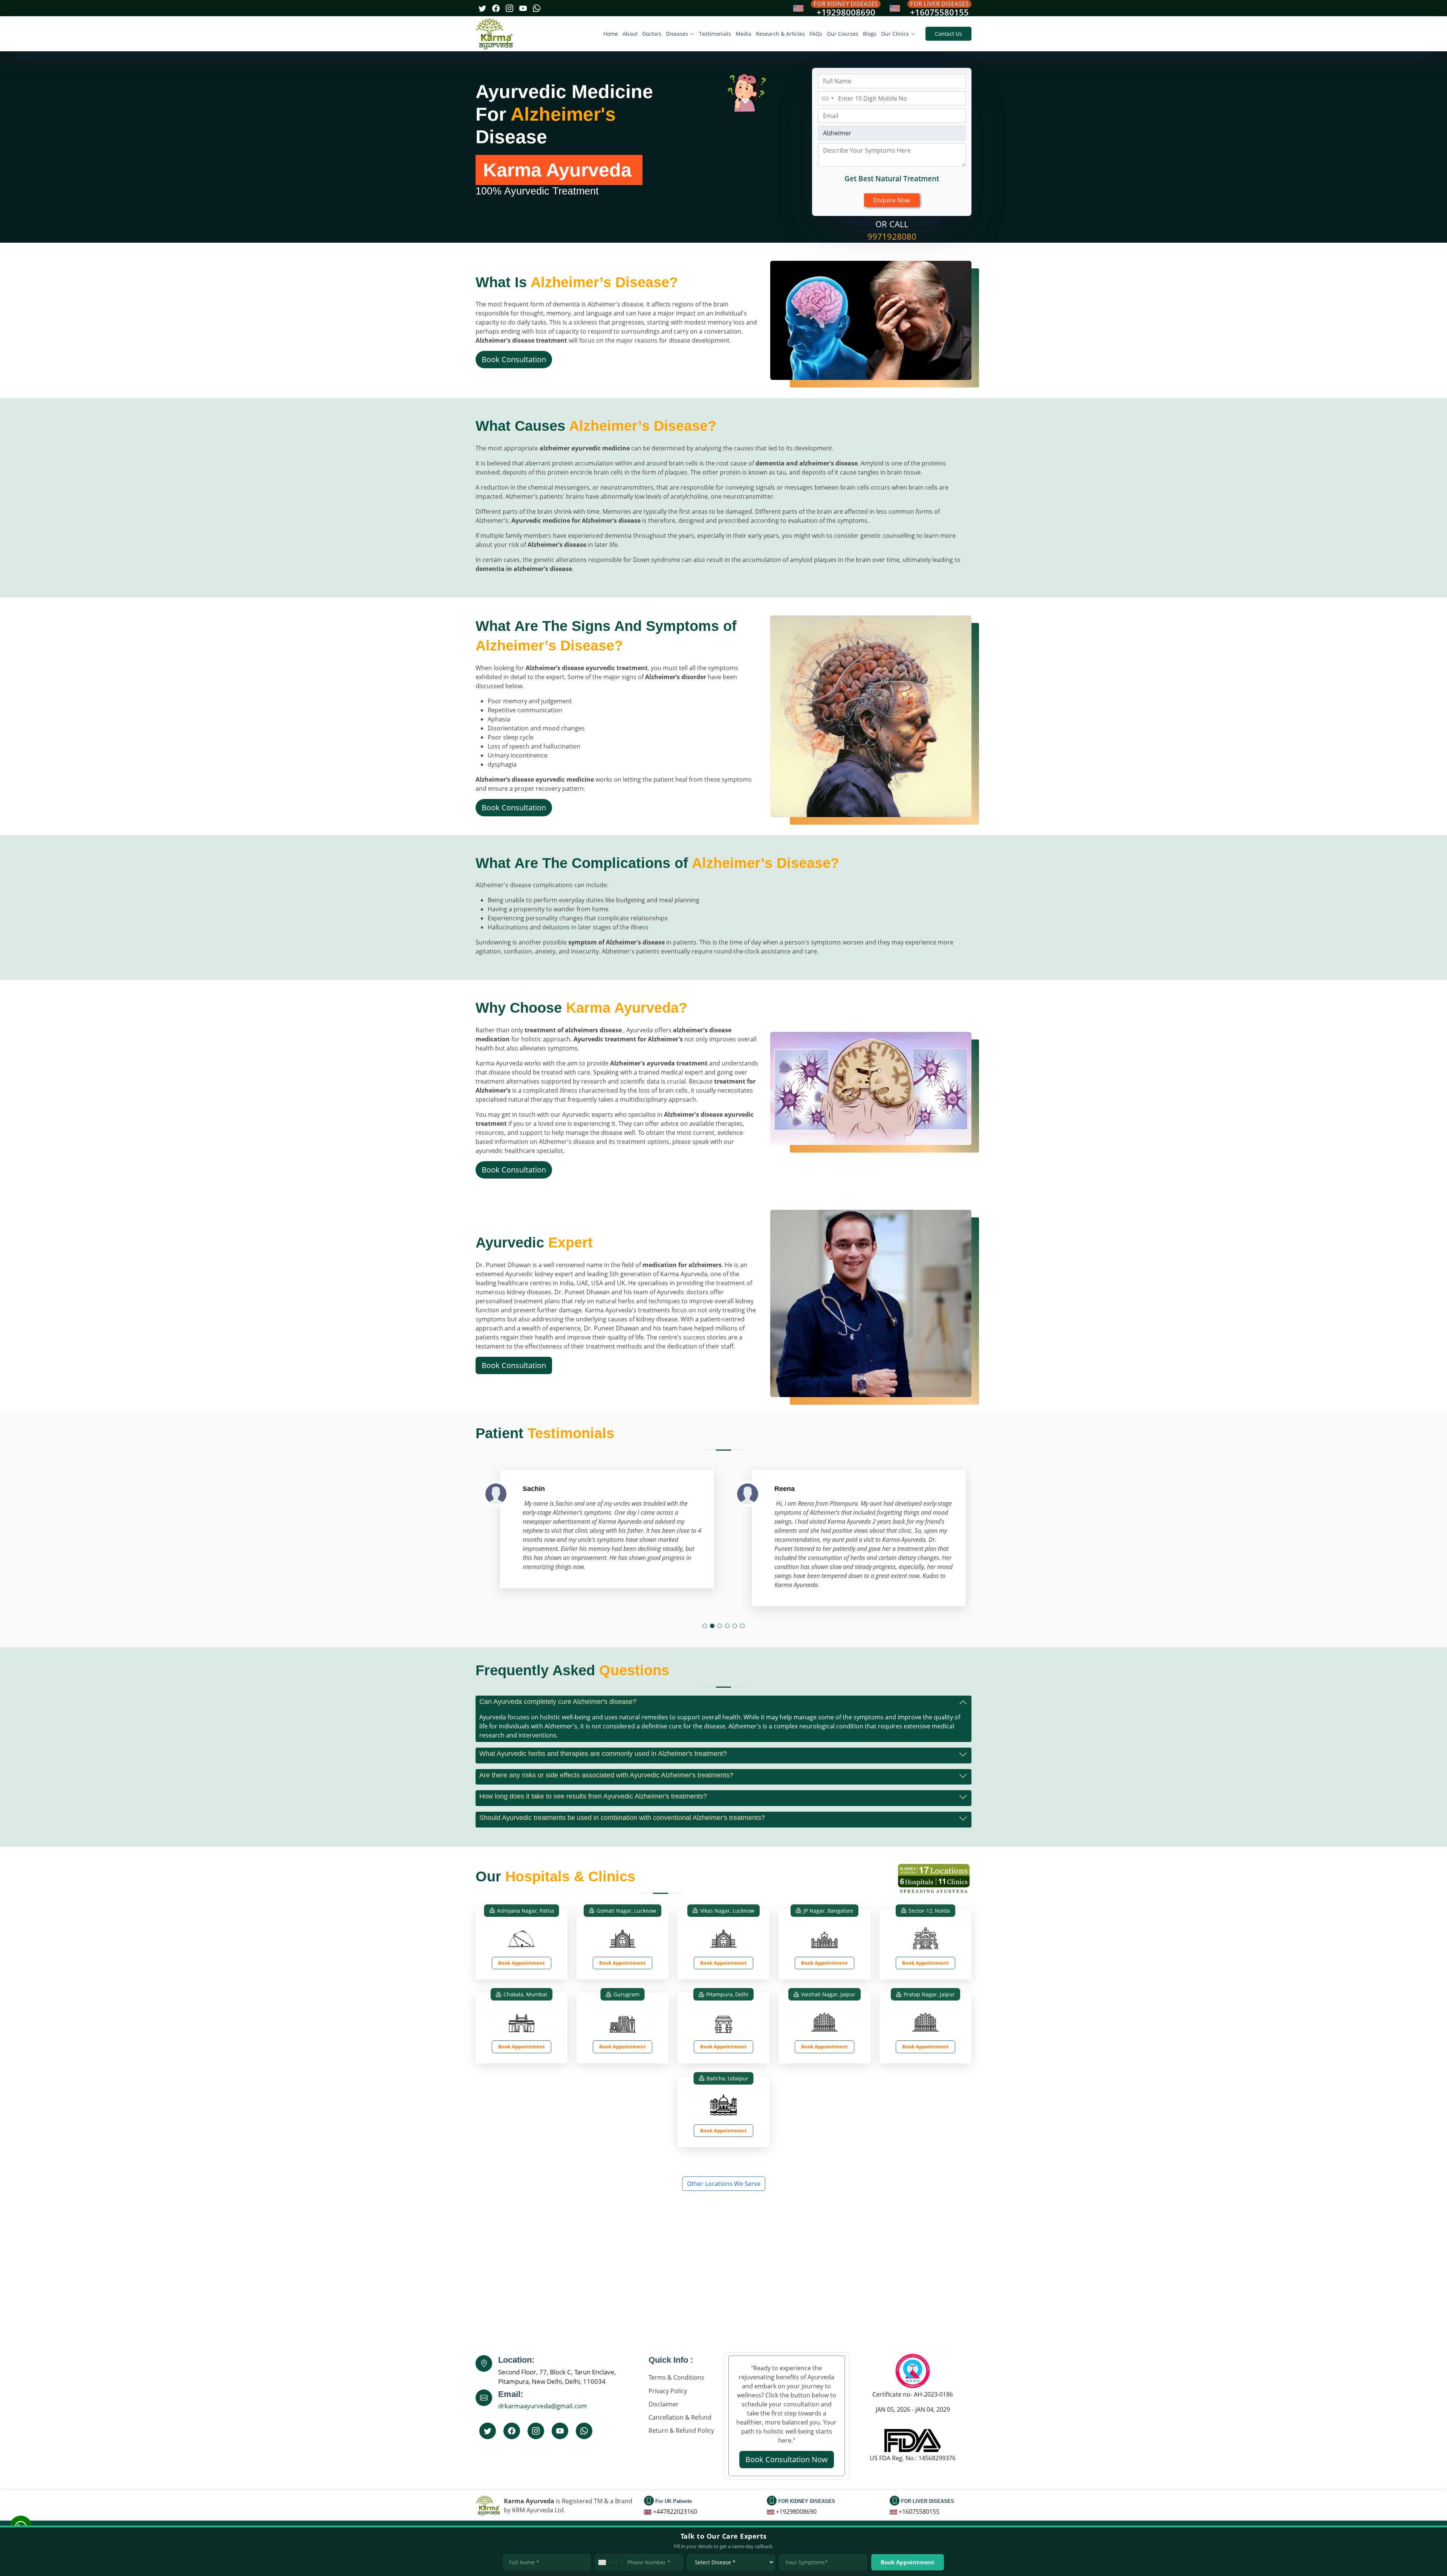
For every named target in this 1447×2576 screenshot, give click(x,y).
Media (743, 34)
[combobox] (827, 98)
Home (611, 34)
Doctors (652, 34)
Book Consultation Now (787, 2459)
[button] (705, 1626)
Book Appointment (522, 1963)
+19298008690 (846, 12)
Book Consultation (514, 359)
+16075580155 (939, 12)
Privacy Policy (668, 2391)
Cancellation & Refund (680, 2417)
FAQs (816, 34)
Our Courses (843, 34)
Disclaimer (664, 2404)
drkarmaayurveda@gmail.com (543, 2406)
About (630, 34)
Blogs (870, 34)
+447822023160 (675, 2512)
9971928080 (892, 236)
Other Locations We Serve (724, 2184)
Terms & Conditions (676, 2377)
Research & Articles (780, 34)
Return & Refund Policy (681, 2431)
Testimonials (715, 34)
